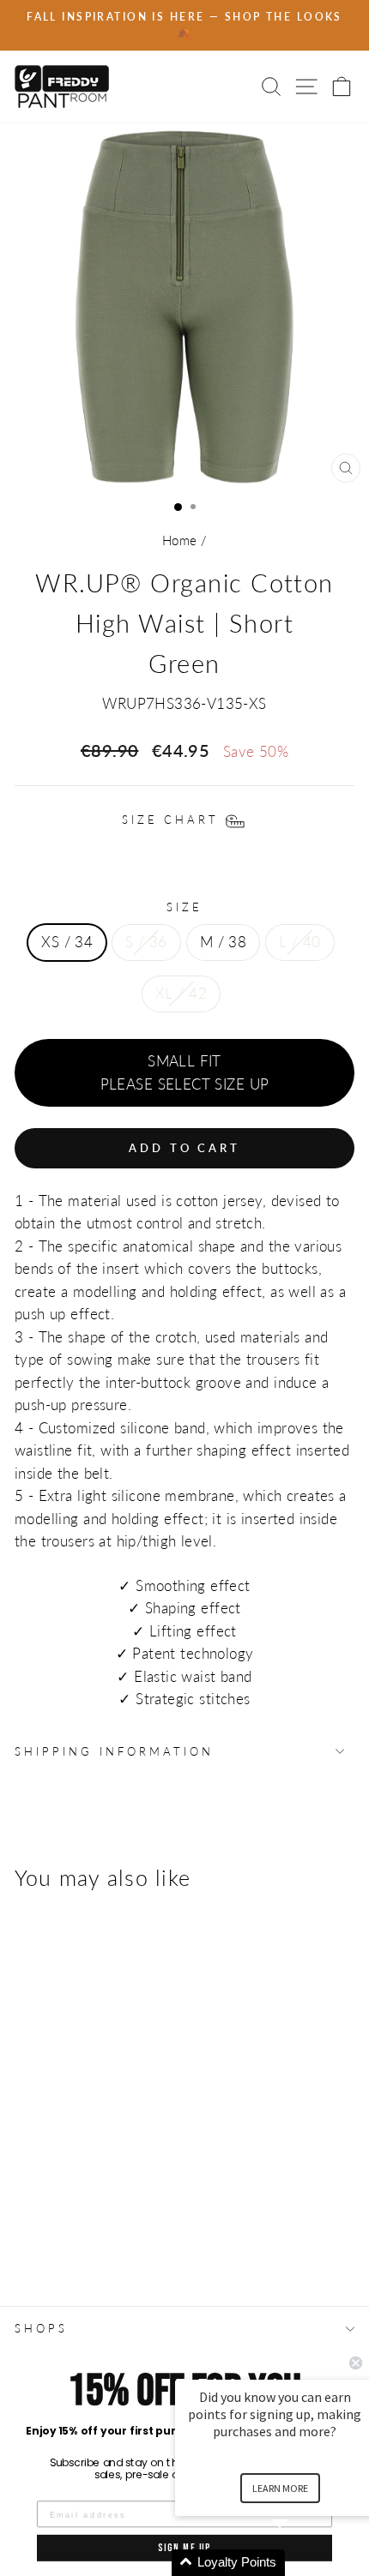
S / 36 (146, 942)
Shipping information (114, 1751)
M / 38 (223, 942)
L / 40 (299, 942)
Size (184, 907)
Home (180, 540)
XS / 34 (67, 942)
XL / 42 (181, 994)
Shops (41, 2328)
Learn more (280, 2488)
